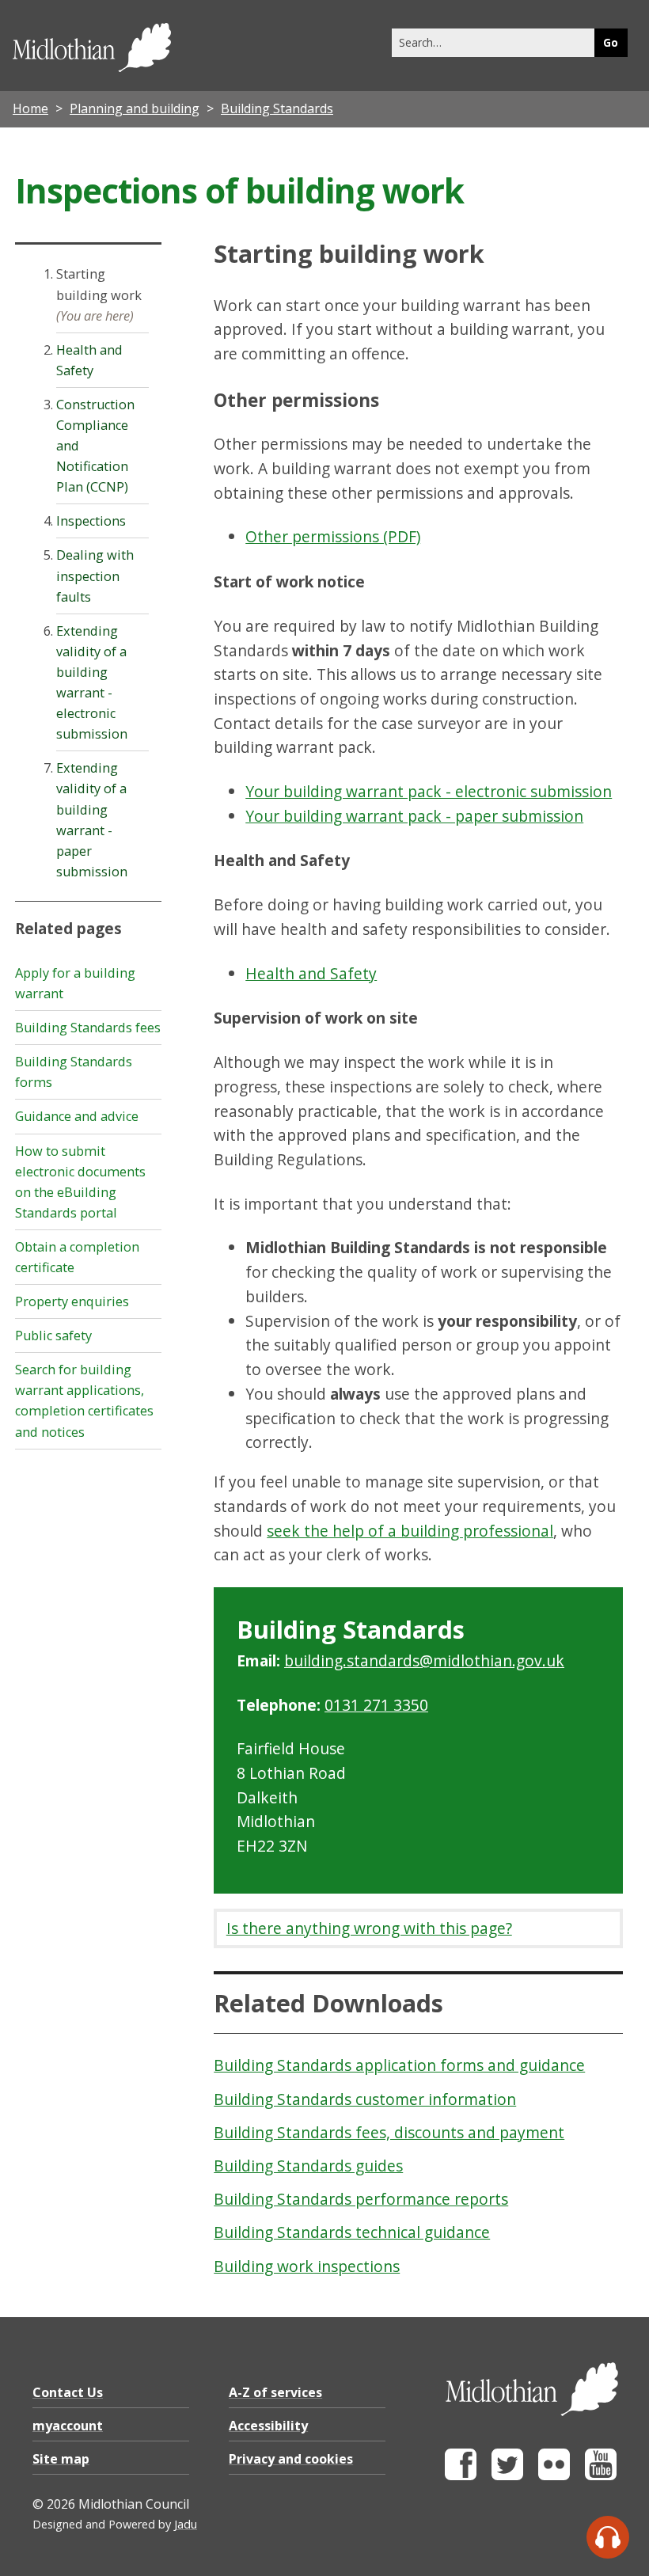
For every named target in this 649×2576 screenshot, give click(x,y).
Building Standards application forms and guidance (399, 2065)
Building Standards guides (308, 2166)
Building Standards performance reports (361, 2199)
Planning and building (135, 108)
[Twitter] (507, 2476)
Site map (61, 2459)
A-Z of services (275, 2392)
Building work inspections (307, 2266)
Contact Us (68, 2392)
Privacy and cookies (291, 2459)
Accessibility (268, 2426)
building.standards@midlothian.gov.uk (424, 1660)
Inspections (91, 521)
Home (30, 108)
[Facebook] (461, 2476)
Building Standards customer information (365, 2099)
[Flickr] (554, 2476)
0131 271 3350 (376, 1705)
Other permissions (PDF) (333, 536)
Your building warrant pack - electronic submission (429, 791)
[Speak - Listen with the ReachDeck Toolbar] (608, 2537)
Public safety (53, 1335)
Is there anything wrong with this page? (369, 1928)
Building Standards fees (88, 1028)
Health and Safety (311, 973)
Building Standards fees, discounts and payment (389, 2132)
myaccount (68, 2426)
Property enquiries (72, 1301)
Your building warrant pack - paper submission (414, 816)
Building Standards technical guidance (352, 2232)
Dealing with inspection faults (95, 576)
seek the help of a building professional (410, 1531)
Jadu (186, 2524)
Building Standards (277, 108)
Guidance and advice (77, 1116)
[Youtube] (601, 2476)
